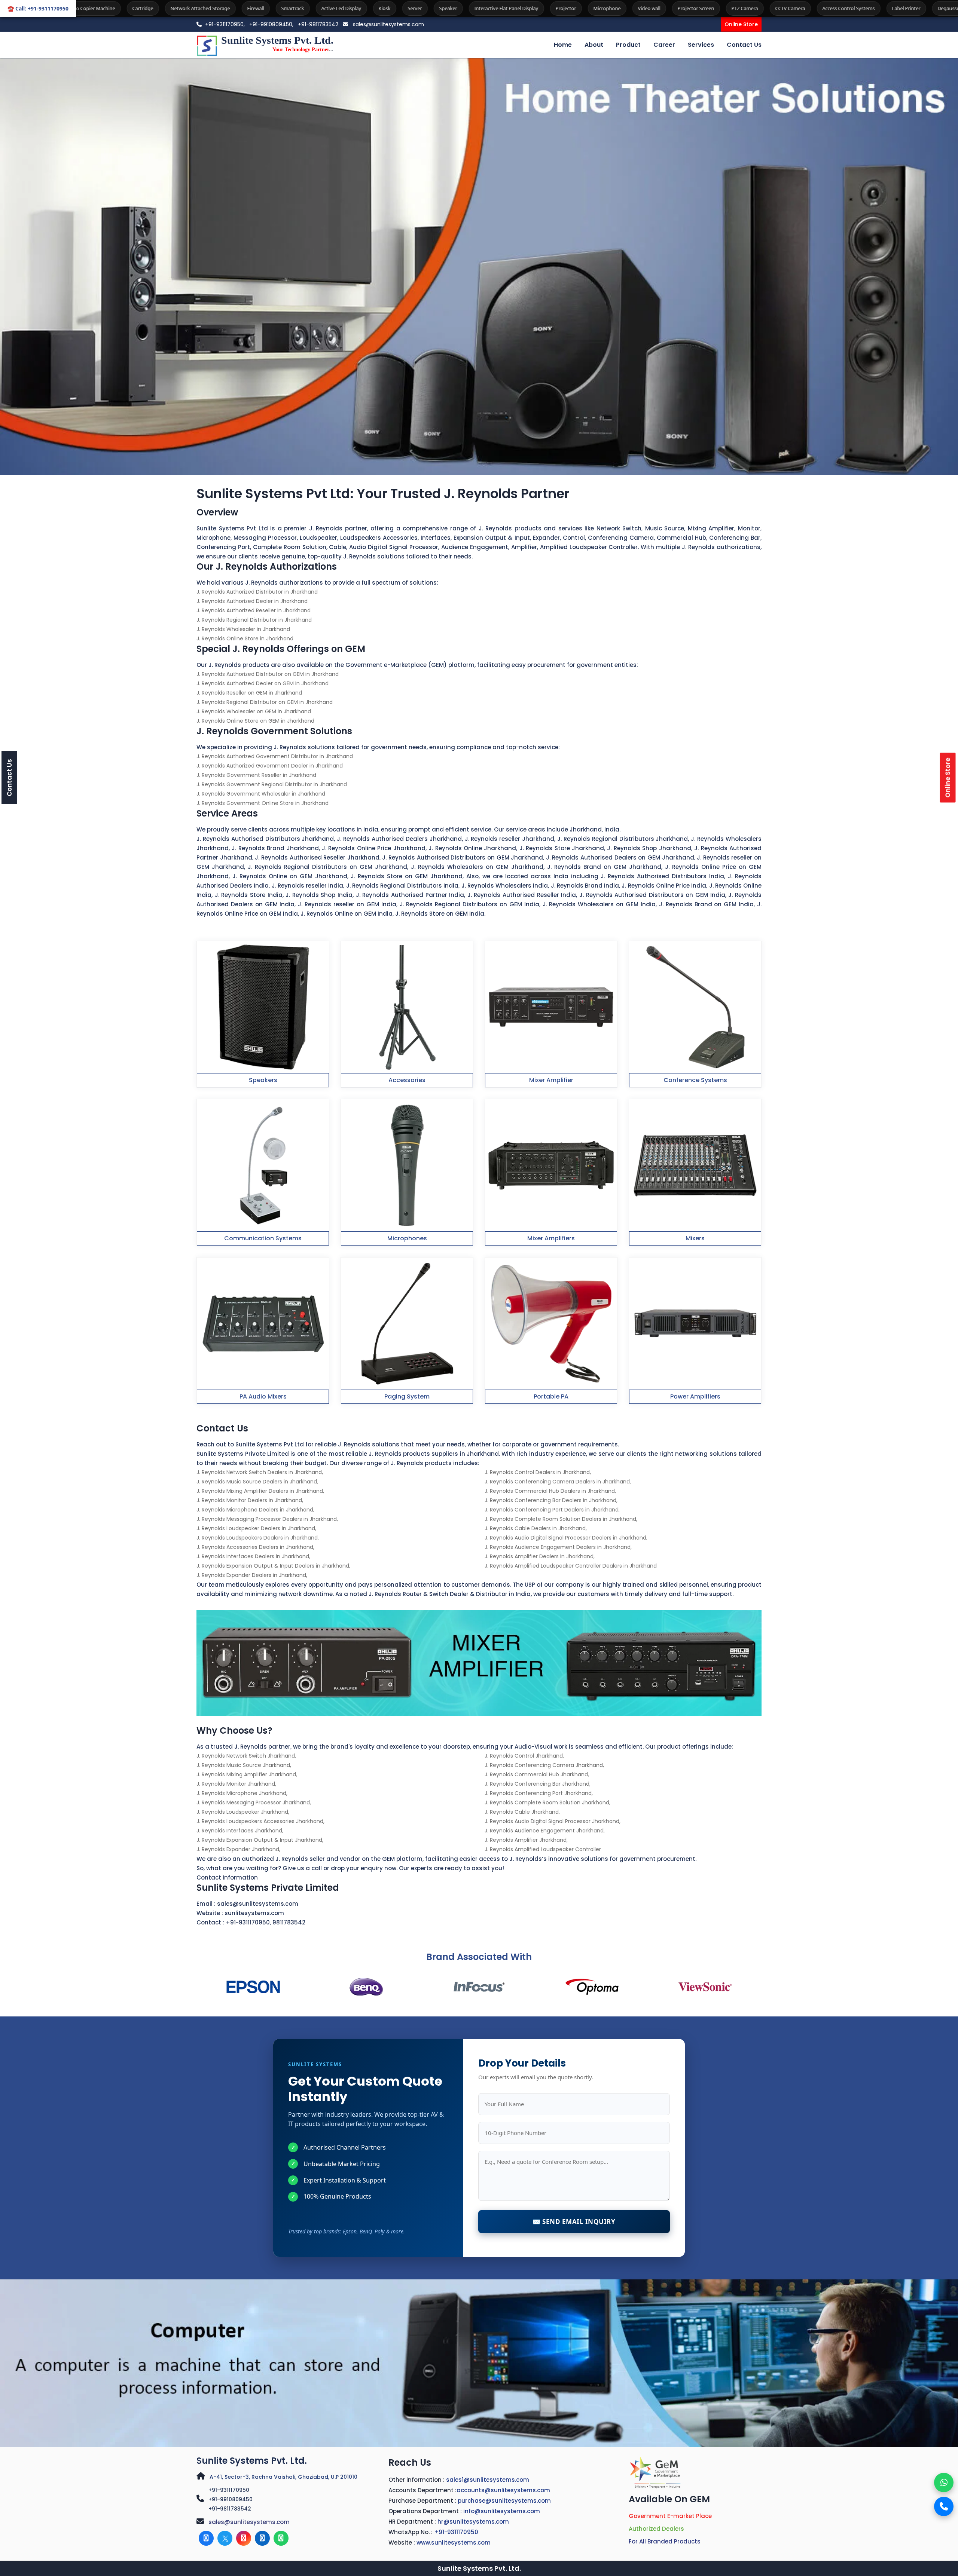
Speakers (263, 1080)
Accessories (407, 1080)
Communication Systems (263, 1238)
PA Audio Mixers (263, 1396)
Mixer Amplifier (551, 1080)
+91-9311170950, (225, 24)
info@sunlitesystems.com (502, 2511)
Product (628, 45)
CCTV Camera (573, 8)
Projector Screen (479, 8)
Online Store (741, 24)
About (594, 45)
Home (563, 45)
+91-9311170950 (248, 1922)
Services (701, 45)
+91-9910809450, (272, 24)
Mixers (695, 1238)
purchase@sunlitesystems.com (504, 2501)
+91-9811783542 (318, 24)
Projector (349, 8)
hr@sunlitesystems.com (473, 2522)
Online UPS (859, 8)
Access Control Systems (632, 8)
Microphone (390, 8)
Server (198, 8)
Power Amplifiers (695, 1396)
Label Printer (689, 8)
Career (664, 45)
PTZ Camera (528, 8)
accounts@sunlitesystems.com (503, 2490)
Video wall (432, 8)
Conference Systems (695, 1080)
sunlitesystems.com (254, 1913)
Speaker (231, 8)
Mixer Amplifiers (551, 1238)
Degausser (733, 8)
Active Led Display (124, 8)
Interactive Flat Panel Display (289, 8)
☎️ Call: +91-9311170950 (38, 8)
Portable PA (551, 1396)
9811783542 (289, 1922)
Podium (820, 8)
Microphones (407, 1238)
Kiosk (168, 8)
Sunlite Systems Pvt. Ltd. (252, 2461)
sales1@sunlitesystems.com (488, 2480)
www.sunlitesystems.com (454, 2543)
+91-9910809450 (231, 2499)
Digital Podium (778, 8)
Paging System (407, 1396)
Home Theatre (905, 8)
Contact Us (744, 45)
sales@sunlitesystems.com (388, 24)
